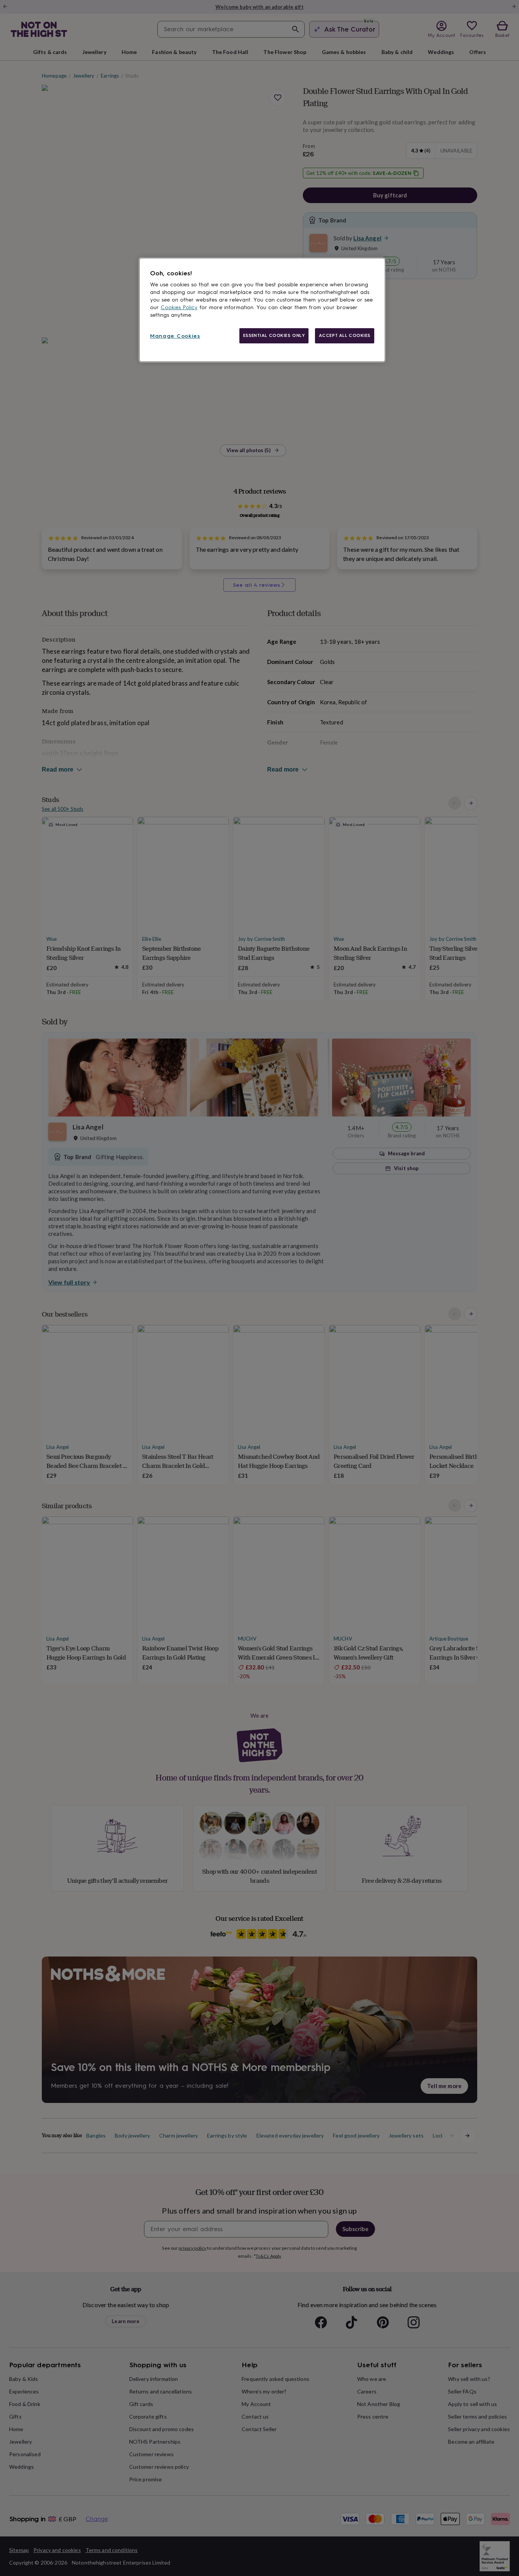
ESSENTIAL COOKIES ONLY (274, 335)
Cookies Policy (179, 307)
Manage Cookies (175, 336)
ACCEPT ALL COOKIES (345, 335)
